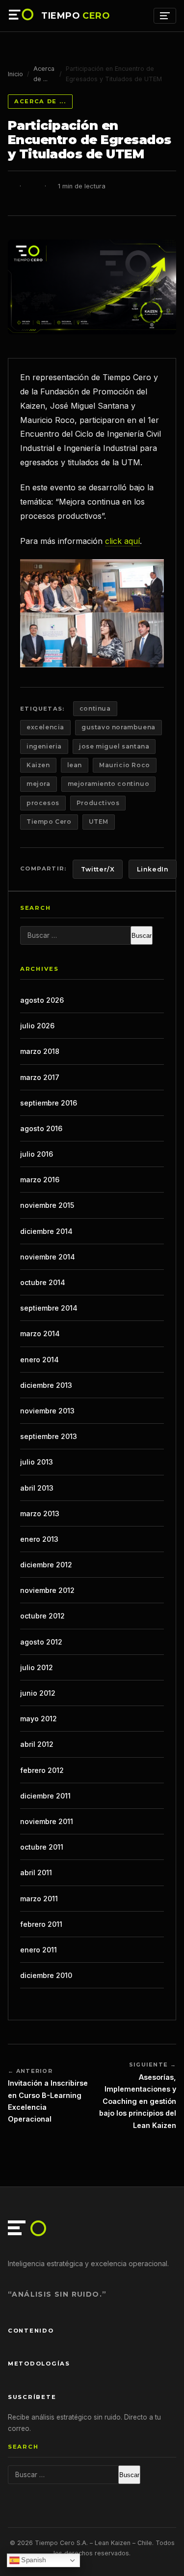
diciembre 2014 (46, 1231)
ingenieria (44, 746)
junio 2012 (38, 1693)
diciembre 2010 (46, 1975)
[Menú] (165, 16)
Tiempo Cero (49, 822)
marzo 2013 (40, 1513)
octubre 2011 (42, 1847)
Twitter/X (98, 869)
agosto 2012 (41, 1642)
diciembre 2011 (45, 1796)
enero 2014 (39, 1360)
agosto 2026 (42, 1000)
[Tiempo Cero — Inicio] (22, 16)
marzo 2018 (40, 1051)
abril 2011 (36, 1872)
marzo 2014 (40, 1333)
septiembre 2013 (49, 1436)
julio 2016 (37, 1154)
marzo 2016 (40, 1180)
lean (75, 765)
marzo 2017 (40, 1077)
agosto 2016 (41, 1128)
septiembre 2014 (49, 1308)
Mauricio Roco (125, 765)
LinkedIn (153, 869)
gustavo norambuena (118, 727)
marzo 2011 (39, 1899)
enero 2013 (39, 1539)
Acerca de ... (44, 74)
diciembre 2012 (46, 1565)
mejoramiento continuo (109, 784)
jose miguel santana (114, 746)
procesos (43, 803)
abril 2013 (37, 1488)
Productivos (98, 803)
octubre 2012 (42, 1616)
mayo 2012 (39, 1719)
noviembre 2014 (48, 1257)
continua (95, 708)
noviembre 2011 (47, 1821)
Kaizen (38, 765)
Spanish (33, 2560)
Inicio (15, 74)
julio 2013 (37, 1462)
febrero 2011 (41, 1924)
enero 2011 (39, 1950)
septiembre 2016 (49, 1103)
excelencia (45, 727)
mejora (39, 784)
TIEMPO (76, 16)
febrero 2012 (42, 1770)
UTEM (99, 822)
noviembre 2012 (47, 1590)
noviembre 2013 (47, 1411)
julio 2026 (37, 1026)
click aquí (122, 541)
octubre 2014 (43, 1282)
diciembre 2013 (46, 1385)
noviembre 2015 (47, 1205)
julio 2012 (37, 1667)
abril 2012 (37, 1744)
